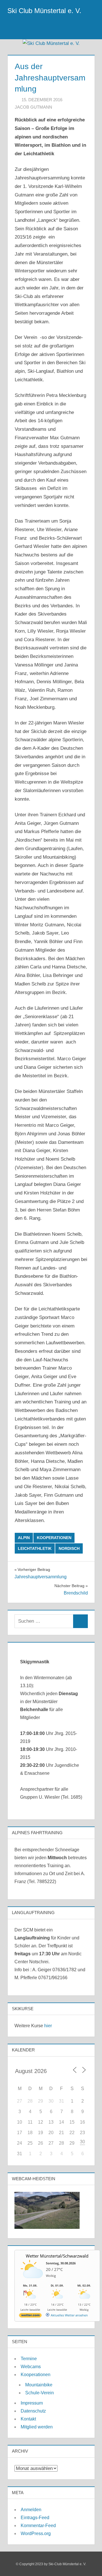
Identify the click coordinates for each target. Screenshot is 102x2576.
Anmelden (31, 2510)
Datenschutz (33, 2411)
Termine (29, 2359)
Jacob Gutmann (33, 107)
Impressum (32, 2403)
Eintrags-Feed (35, 2518)
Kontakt (28, 2419)
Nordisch (69, 1548)
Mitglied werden (37, 2427)
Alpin (24, 1538)
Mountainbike (39, 2385)
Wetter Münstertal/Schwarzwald (57, 2256)
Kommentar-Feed (38, 2526)
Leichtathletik (35, 1548)
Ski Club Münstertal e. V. (44, 11)
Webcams (31, 2367)
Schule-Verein (40, 2393)
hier (48, 2026)
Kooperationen (54, 1538)
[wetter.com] (30, 2316)
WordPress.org (36, 2533)
